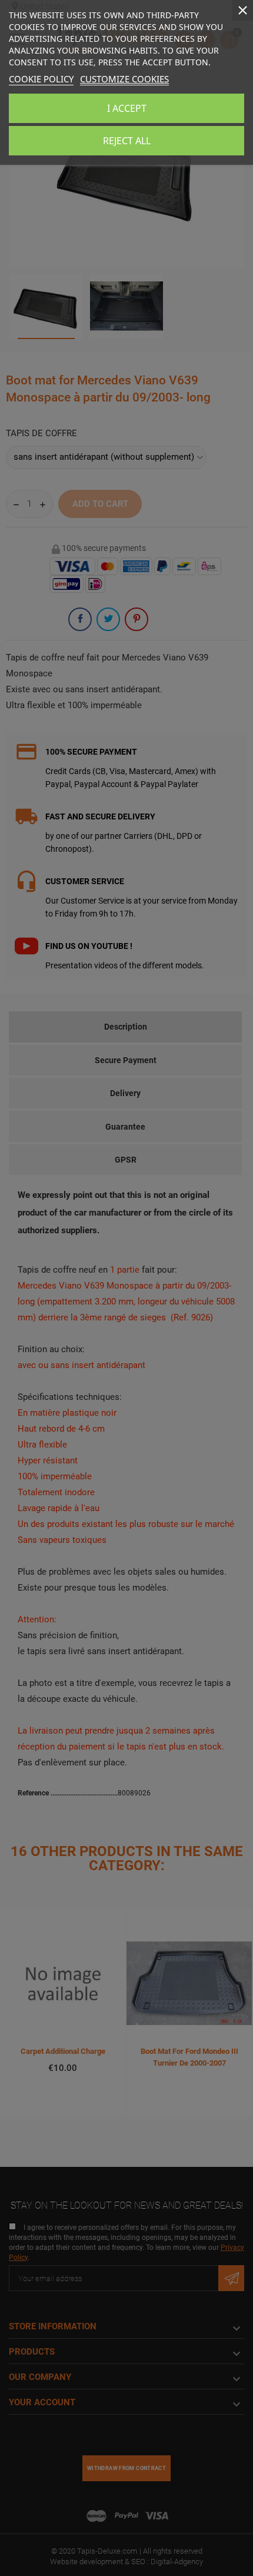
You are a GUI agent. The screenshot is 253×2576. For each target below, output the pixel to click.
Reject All (127, 141)
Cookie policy (41, 79)
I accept (127, 108)
